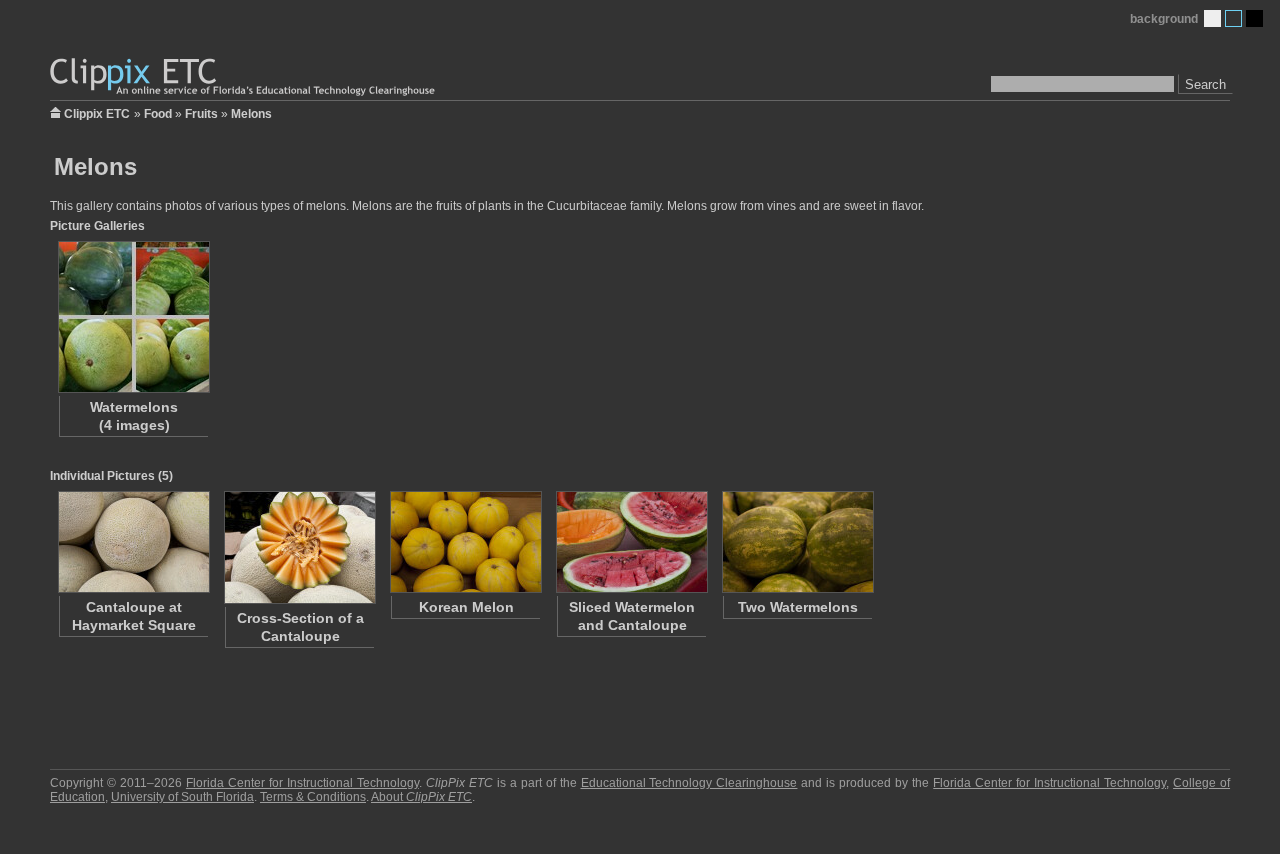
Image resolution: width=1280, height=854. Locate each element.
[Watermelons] (133, 317)
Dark (1254, 18)
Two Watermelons (798, 607)
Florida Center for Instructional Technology (302, 783)
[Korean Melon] (465, 542)
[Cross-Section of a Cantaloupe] (299, 547)
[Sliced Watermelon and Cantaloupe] (631, 542)
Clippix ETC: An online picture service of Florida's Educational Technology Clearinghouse (244, 77)
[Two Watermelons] (797, 542)
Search (1205, 84)
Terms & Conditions (313, 797)
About (421, 797)
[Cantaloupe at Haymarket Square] (133, 542)
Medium (1233, 18)
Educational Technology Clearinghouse (689, 783)
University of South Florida (182, 797)
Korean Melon (466, 607)
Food (158, 114)
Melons (251, 114)
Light (1212, 18)
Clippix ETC (97, 112)
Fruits (201, 114)
